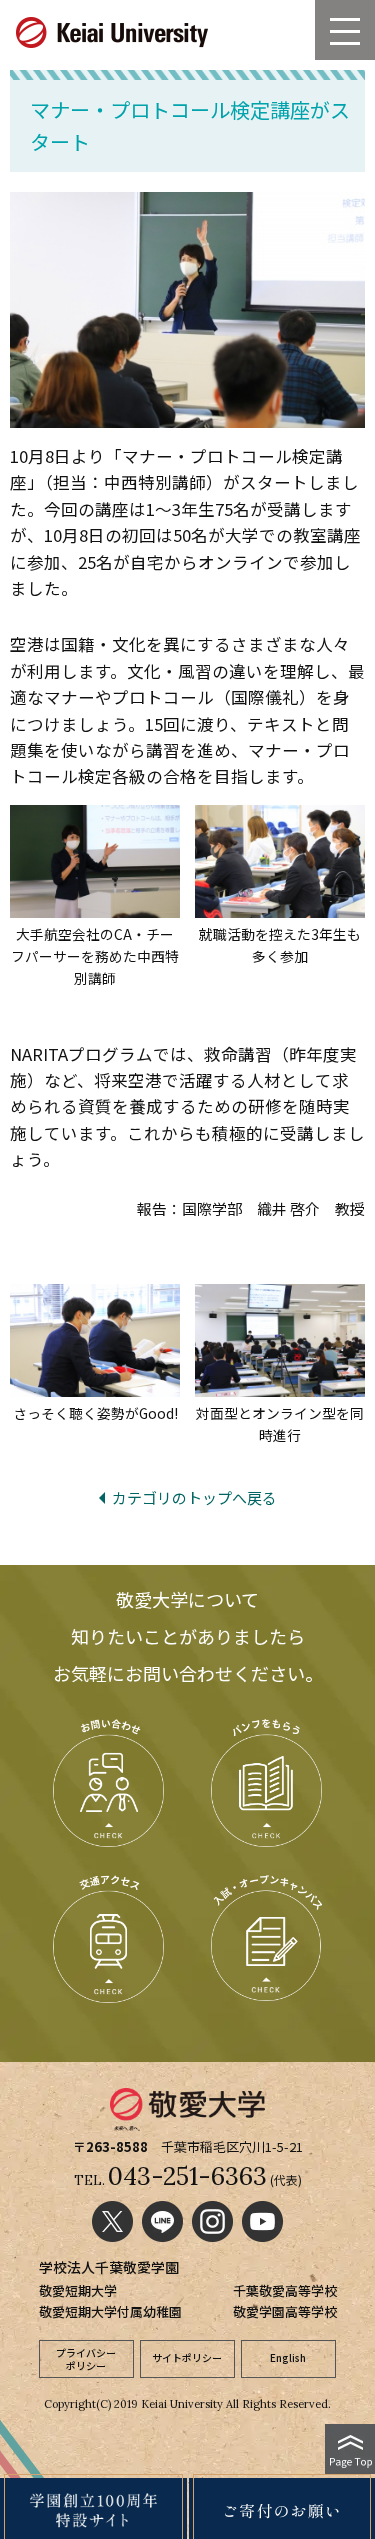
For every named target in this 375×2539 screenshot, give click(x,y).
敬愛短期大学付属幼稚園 (110, 2311)
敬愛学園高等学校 (285, 2311)
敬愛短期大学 (78, 2290)
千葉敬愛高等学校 (285, 2290)
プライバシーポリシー (86, 2359)
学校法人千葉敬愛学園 (109, 2267)
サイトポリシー (187, 2357)
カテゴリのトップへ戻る (194, 1497)
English (288, 2357)
